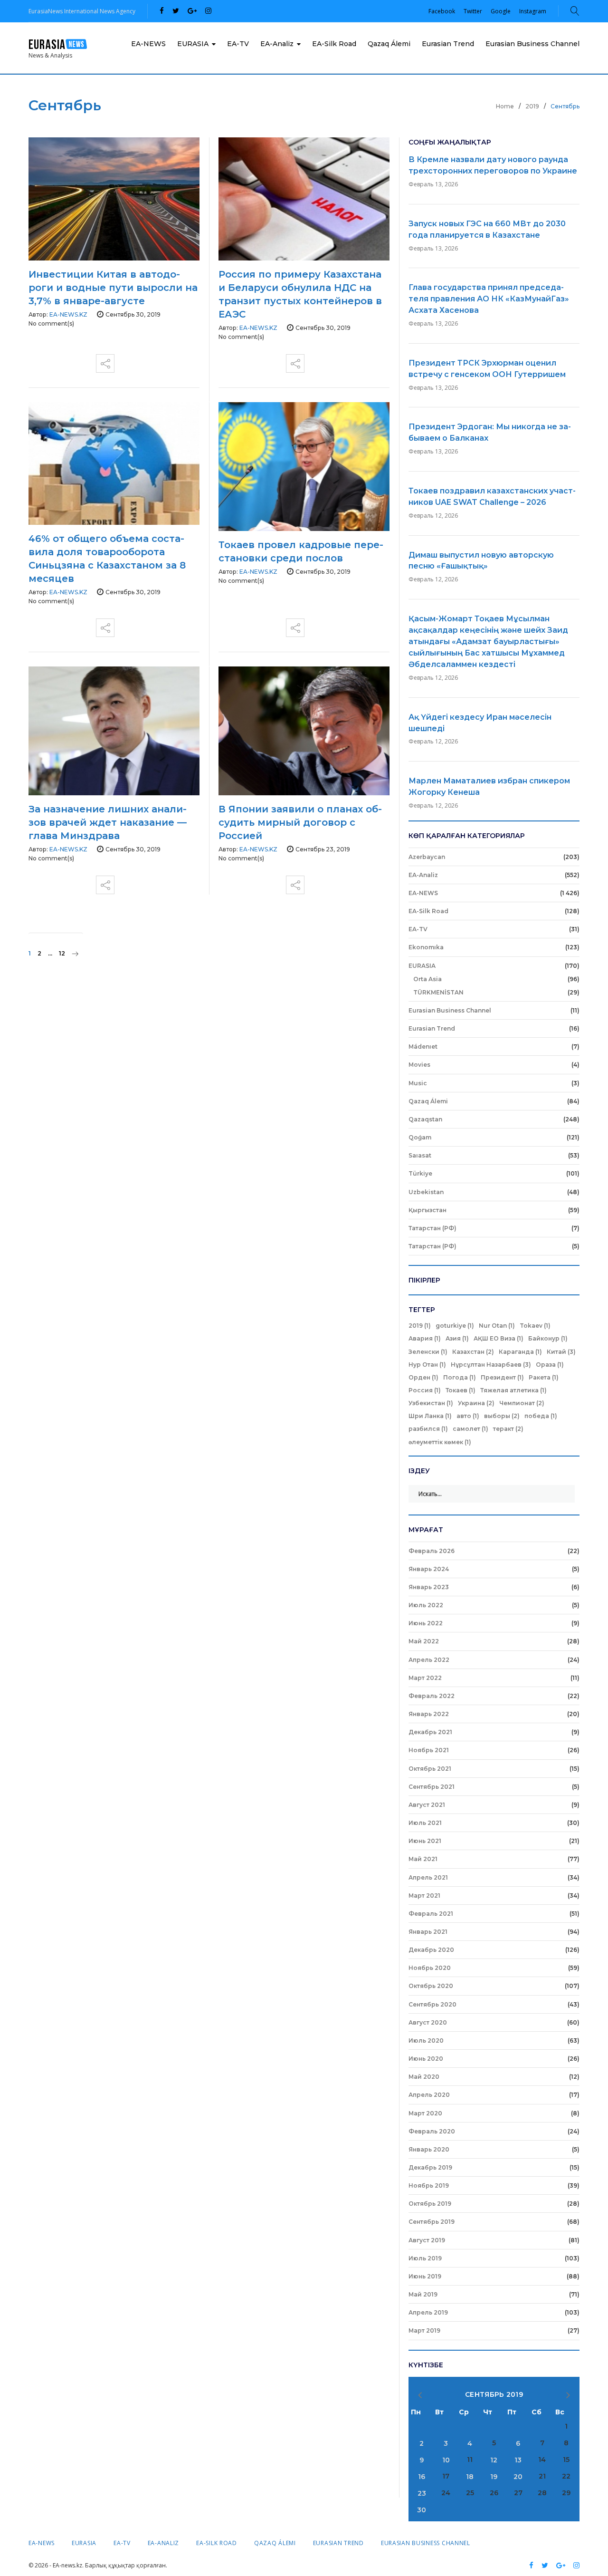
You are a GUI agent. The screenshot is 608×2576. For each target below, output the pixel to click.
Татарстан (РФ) (432, 1228)
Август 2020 (428, 2022)
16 (422, 2477)
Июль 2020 (426, 2041)
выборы (502, 1416)
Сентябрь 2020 (432, 2004)
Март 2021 (424, 1896)
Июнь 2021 (425, 1841)
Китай (561, 1352)
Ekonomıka (426, 947)
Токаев (461, 1390)
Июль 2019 (425, 2258)
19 (494, 2477)
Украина (476, 1403)
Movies (419, 1065)
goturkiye (455, 1326)
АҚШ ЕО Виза (499, 1338)
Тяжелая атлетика (513, 1390)
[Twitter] (176, 11)
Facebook (442, 11)
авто (468, 1416)
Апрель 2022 (429, 1660)
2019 (532, 106)
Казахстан (473, 1352)
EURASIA (193, 44)
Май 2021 (423, 1859)
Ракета (544, 1377)
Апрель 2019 (428, 2312)
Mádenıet (423, 1047)
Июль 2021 (425, 1823)
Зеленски (428, 1352)
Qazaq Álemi (389, 44)
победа (541, 1416)
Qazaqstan (425, 1119)
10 (446, 2460)
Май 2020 (424, 2077)
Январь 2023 (429, 1587)
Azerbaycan (427, 857)
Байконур (548, 1338)
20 (518, 2477)
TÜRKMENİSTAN (438, 992)
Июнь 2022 (426, 1623)
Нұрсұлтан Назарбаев (491, 1365)
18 (470, 2477)
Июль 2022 (426, 1605)
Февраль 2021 (431, 1914)
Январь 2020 (429, 2149)
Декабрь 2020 (431, 1950)
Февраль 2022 (432, 1696)
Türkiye (420, 1173)
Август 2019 (427, 2240)
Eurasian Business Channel (532, 44)
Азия (457, 1338)
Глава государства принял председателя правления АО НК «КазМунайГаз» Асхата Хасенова (489, 299)
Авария (425, 1338)
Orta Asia (427, 979)
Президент (502, 1377)
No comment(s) (51, 323)
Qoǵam (420, 1137)
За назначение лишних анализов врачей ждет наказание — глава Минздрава (108, 822)
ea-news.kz (68, 314)
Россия (425, 1390)
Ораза (550, 1365)
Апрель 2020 (429, 2095)
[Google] (192, 11)
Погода (460, 1377)
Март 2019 (424, 2330)
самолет (470, 1429)
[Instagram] (208, 11)
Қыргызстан (427, 1210)
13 (518, 2460)
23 (422, 2493)
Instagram (533, 11)
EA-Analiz (277, 44)
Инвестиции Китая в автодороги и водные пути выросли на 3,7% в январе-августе (113, 288)
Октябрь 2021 (430, 1769)
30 (422, 2510)
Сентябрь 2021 (432, 1787)
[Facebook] (162, 11)
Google (501, 11)
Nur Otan (497, 1326)
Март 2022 (425, 1678)
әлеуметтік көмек (440, 1442)
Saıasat (420, 1155)
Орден (423, 1377)
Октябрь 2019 (430, 2204)
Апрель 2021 (428, 1877)
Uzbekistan (426, 1192)
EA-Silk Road (334, 44)
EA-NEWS (148, 44)
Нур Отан (427, 1365)
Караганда (520, 1352)
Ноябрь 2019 (429, 2185)
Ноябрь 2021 (429, 1750)
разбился (428, 1429)
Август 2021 (427, 1805)
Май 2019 (423, 2294)
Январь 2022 (429, 1714)
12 (62, 953)
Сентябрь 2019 (432, 2222)
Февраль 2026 (432, 1551)
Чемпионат (522, 1403)
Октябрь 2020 (431, 1986)
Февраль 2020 (432, 2131)
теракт (508, 1429)
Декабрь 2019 (430, 2167)
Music (418, 1083)
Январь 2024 (429, 1569)
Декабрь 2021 (430, 1732)
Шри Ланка (430, 1416)
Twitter (473, 11)
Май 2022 (424, 1641)
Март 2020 (425, 2113)
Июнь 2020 (426, 2059)
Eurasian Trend (448, 44)
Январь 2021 (428, 1932)
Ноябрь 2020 (430, 1968)
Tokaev (535, 1326)
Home (505, 106)
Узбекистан (431, 1403)
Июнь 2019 (425, 2276)
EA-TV (238, 44)
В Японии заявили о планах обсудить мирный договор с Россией (300, 822)
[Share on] (105, 360)
